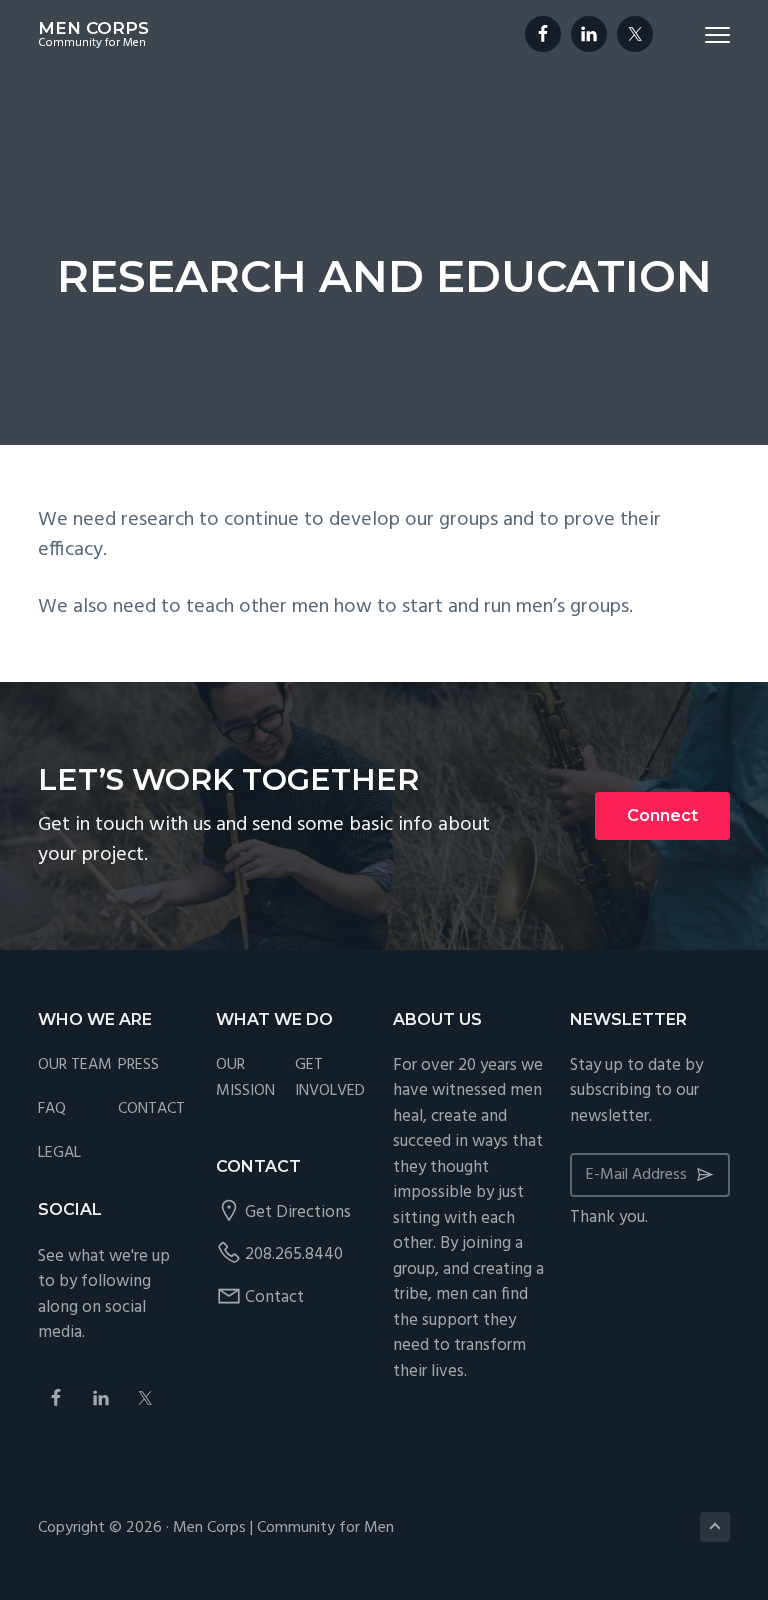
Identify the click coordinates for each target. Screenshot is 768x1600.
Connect (662, 815)
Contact (274, 1297)
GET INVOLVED (330, 1078)
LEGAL (59, 1153)
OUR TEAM (75, 1065)
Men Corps (93, 28)
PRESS (138, 1065)
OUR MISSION (245, 1078)
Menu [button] (694, 34)
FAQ (52, 1109)
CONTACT (151, 1109)
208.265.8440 (294, 1254)
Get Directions (298, 1212)
